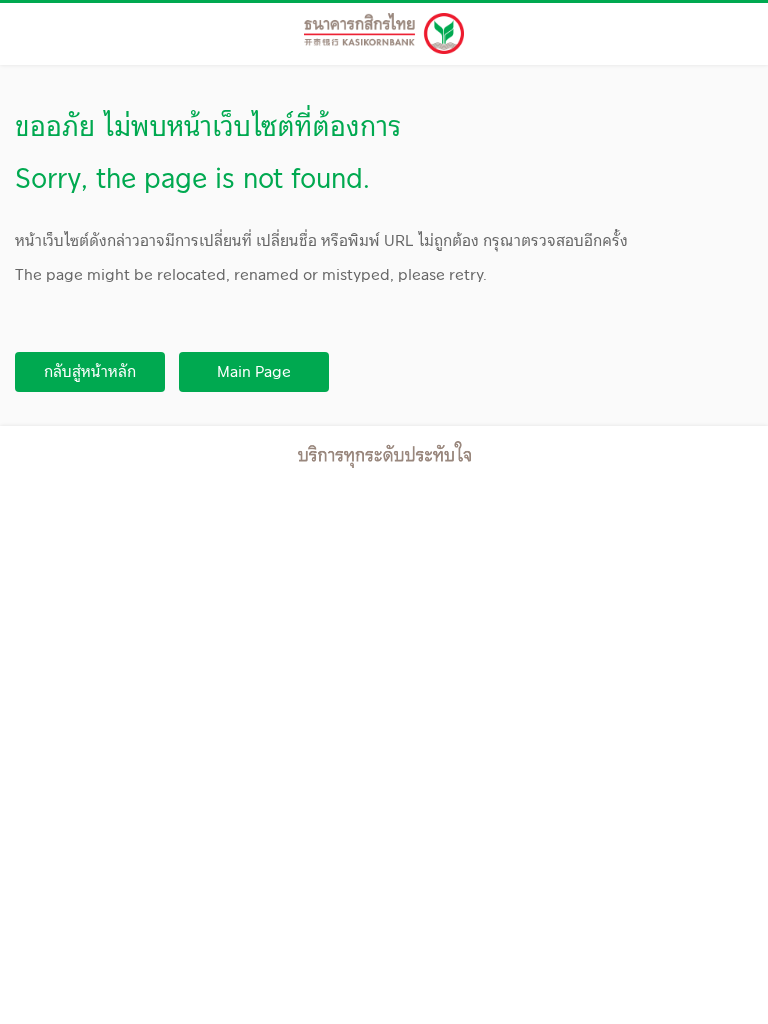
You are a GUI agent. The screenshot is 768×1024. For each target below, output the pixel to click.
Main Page (254, 371)
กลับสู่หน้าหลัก (90, 371)
